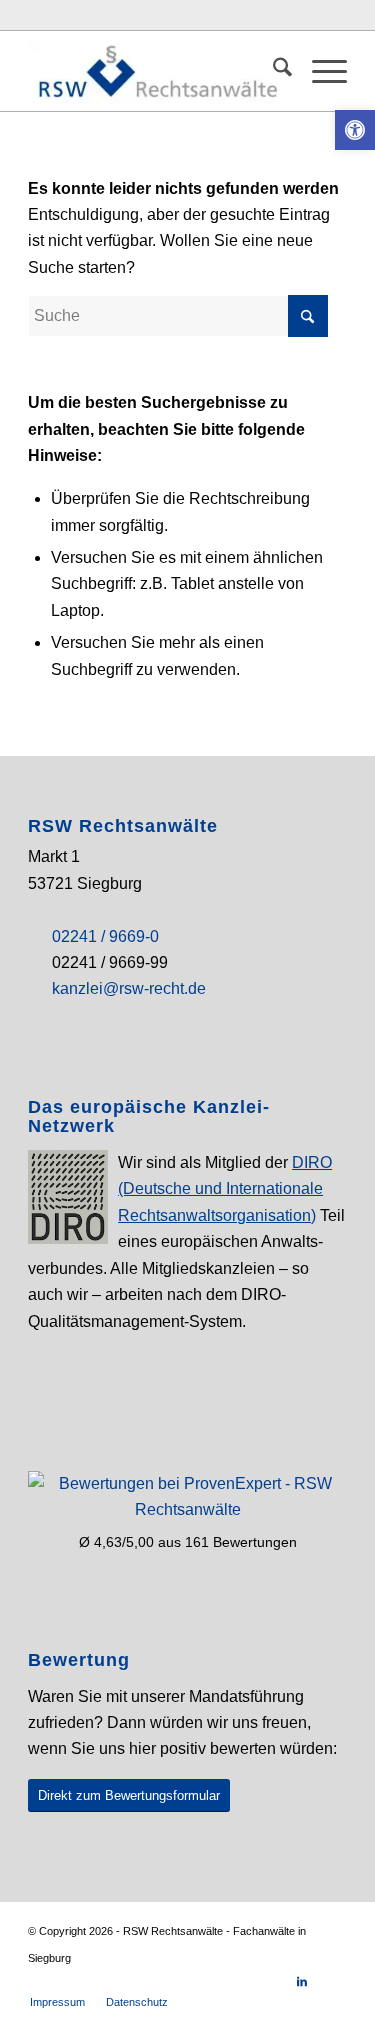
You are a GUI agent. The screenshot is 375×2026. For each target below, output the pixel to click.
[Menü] (319, 71)
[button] (355, 130)
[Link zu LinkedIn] (302, 1981)
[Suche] (272, 71)
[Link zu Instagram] (332, 1981)
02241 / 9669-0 (105, 936)
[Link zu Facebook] (272, 1981)
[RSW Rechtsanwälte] (155, 71)
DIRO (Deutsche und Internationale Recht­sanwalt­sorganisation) (225, 1189)
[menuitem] (272, 71)
